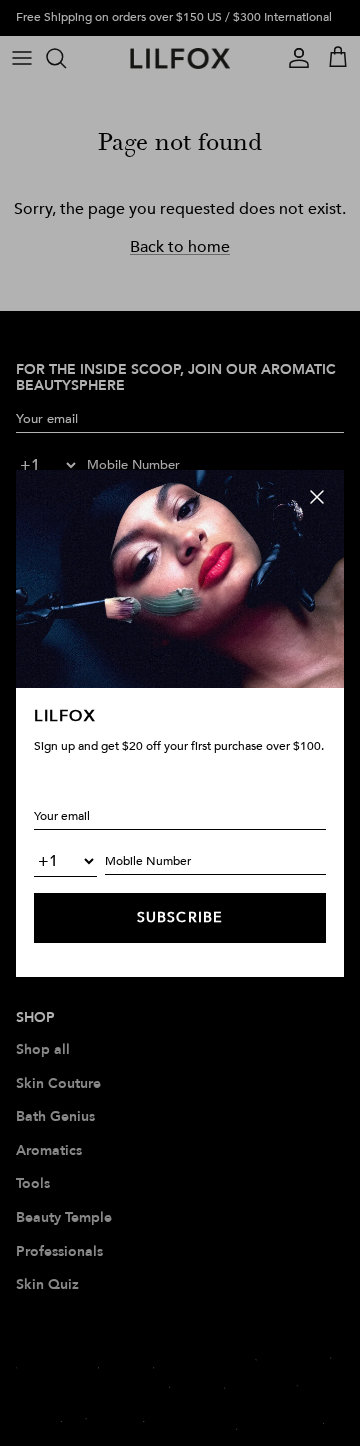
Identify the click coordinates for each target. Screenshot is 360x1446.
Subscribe (180, 917)
